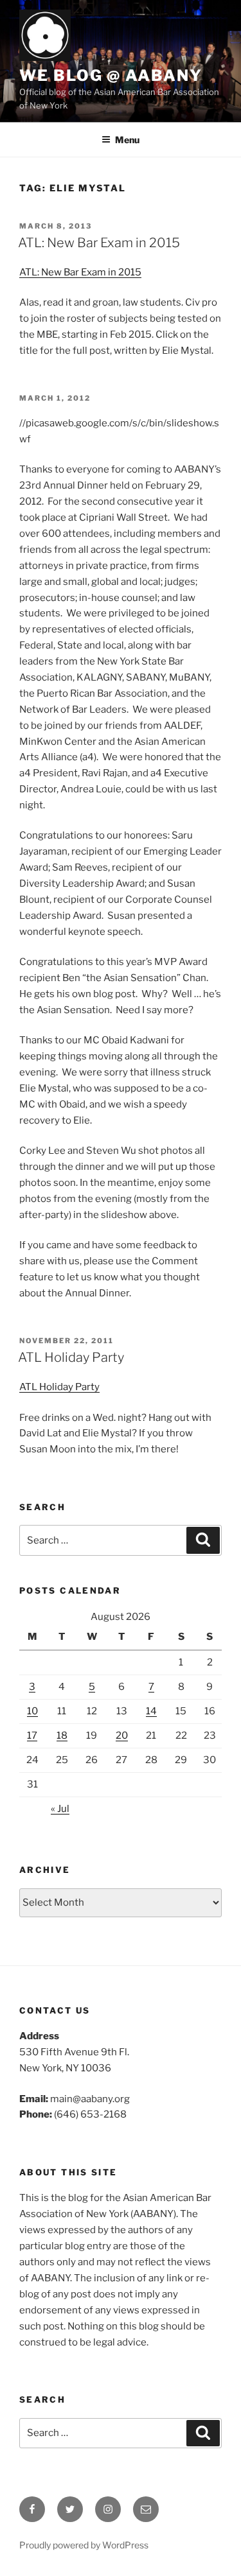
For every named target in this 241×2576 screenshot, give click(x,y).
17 (32, 1736)
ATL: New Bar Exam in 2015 (99, 243)
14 (151, 1711)
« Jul (60, 1809)
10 (32, 1711)
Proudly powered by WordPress (84, 2545)
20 (122, 1736)
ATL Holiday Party (71, 1357)
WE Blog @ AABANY (111, 75)
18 (62, 1736)
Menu (127, 140)
